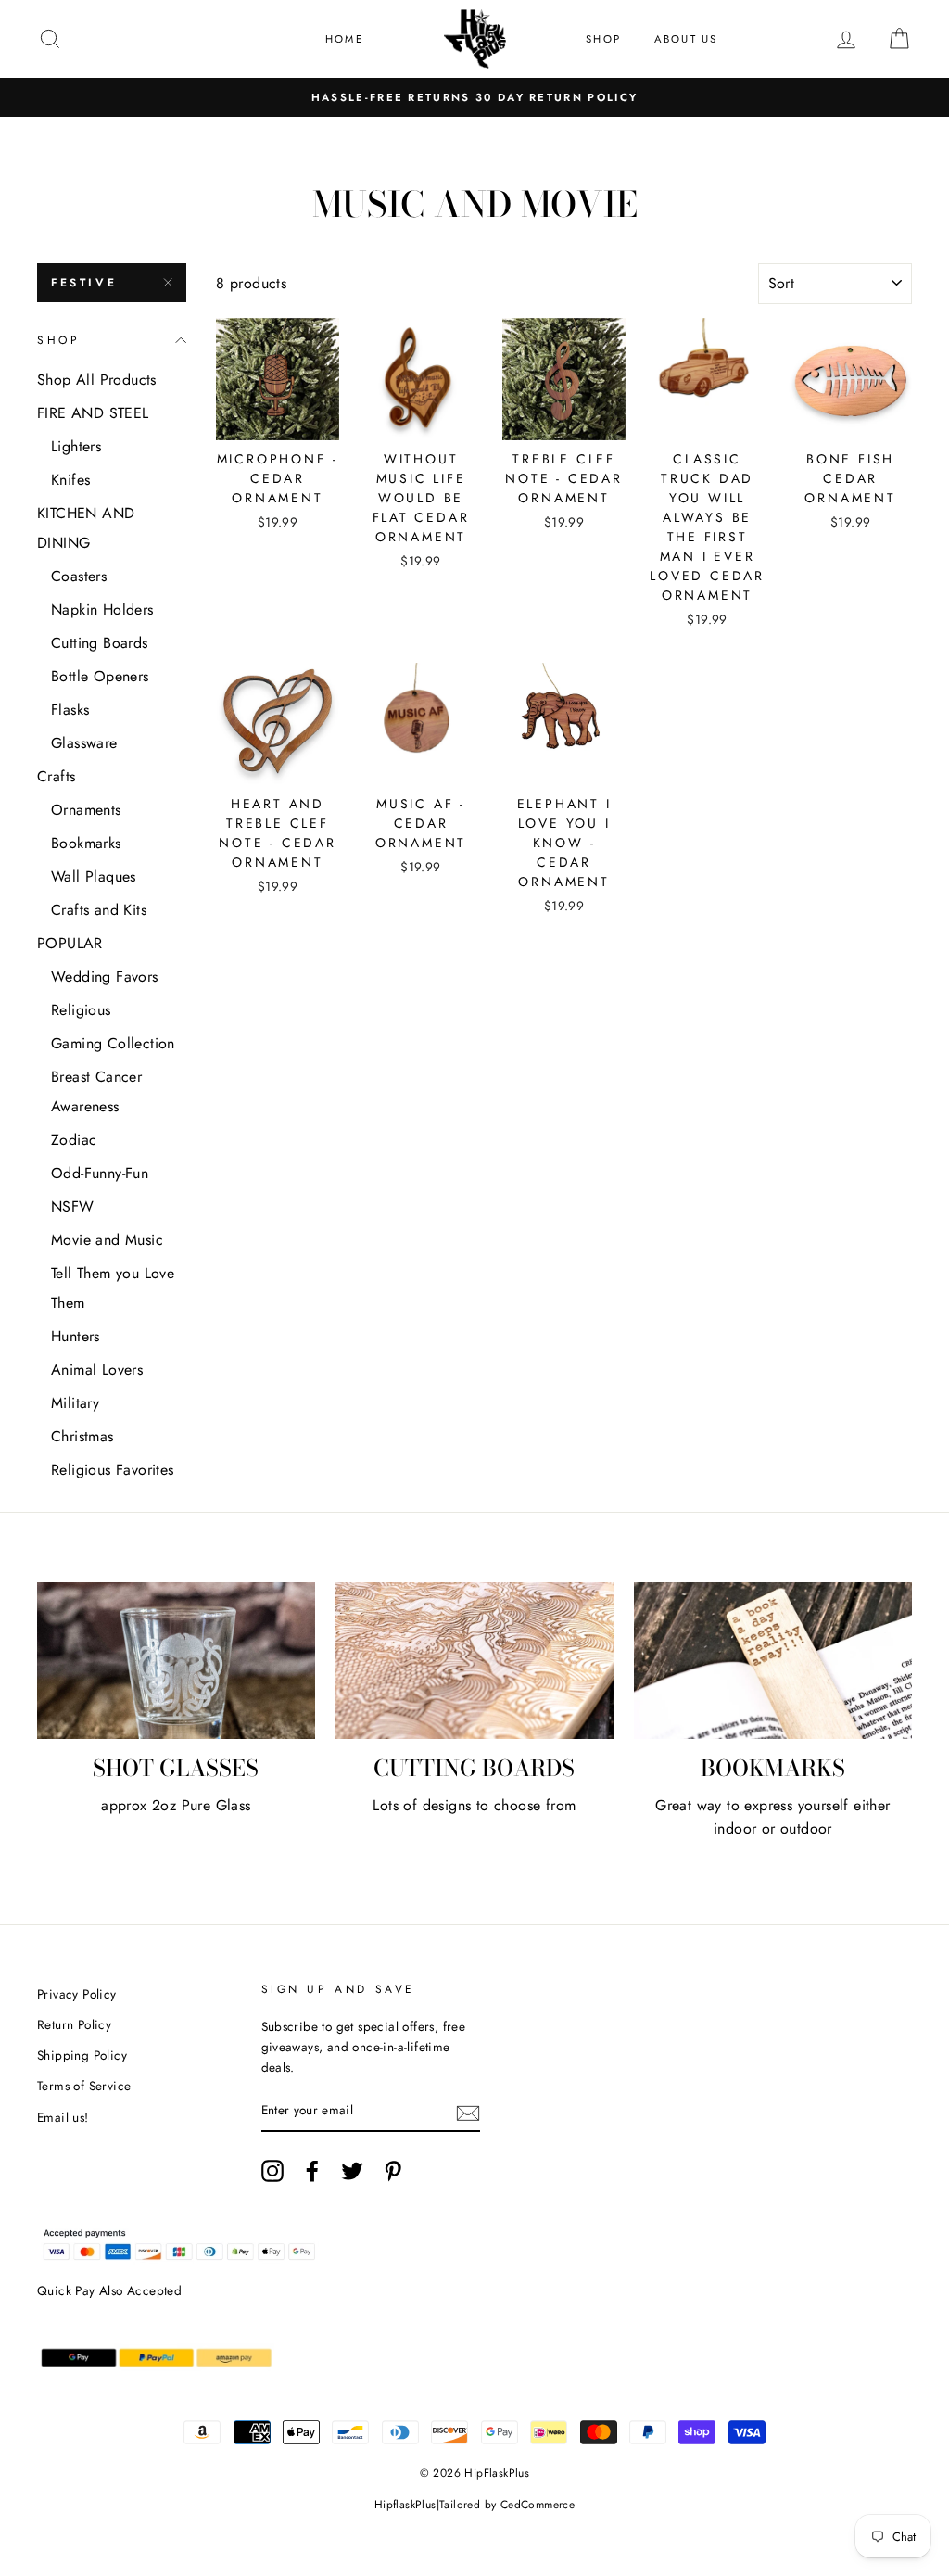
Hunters (76, 1336)
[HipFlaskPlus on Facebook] (312, 2171)
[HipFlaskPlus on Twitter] (352, 2171)
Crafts (56, 776)
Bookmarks (86, 843)
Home (344, 39)
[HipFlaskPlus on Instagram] (272, 2171)
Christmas (82, 1436)
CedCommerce (538, 2505)
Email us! (63, 2117)
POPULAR (70, 943)
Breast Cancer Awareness (96, 1091)
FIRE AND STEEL (93, 413)
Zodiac (74, 1140)
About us (686, 39)
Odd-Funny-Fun (100, 1173)
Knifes (70, 480)
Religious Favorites (113, 1470)
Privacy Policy (77, 1994)
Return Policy (74, 2024)
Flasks (70, 710)
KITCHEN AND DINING (86, 528)
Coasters (79, 576)
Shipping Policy (82, 2055)
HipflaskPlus (405, 2505)
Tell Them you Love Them (113, 1288)
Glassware (84, 743)
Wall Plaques (94, 876)
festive (84, 283)
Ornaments (86, 810)
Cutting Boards (100, 643)
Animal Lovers (97, 1370)
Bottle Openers (100, 676)
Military (75, 1403)
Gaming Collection (113, 1043)
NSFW (73, 1206)
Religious (81, 1010)
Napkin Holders (102, 609)
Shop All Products (97, 380)
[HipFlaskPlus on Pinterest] (393, 2171)
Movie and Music (107, 1240)
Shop (603, 39)
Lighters (76, 446)
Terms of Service (84, 2086)
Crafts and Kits (99, 910)
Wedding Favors (105, 977)
